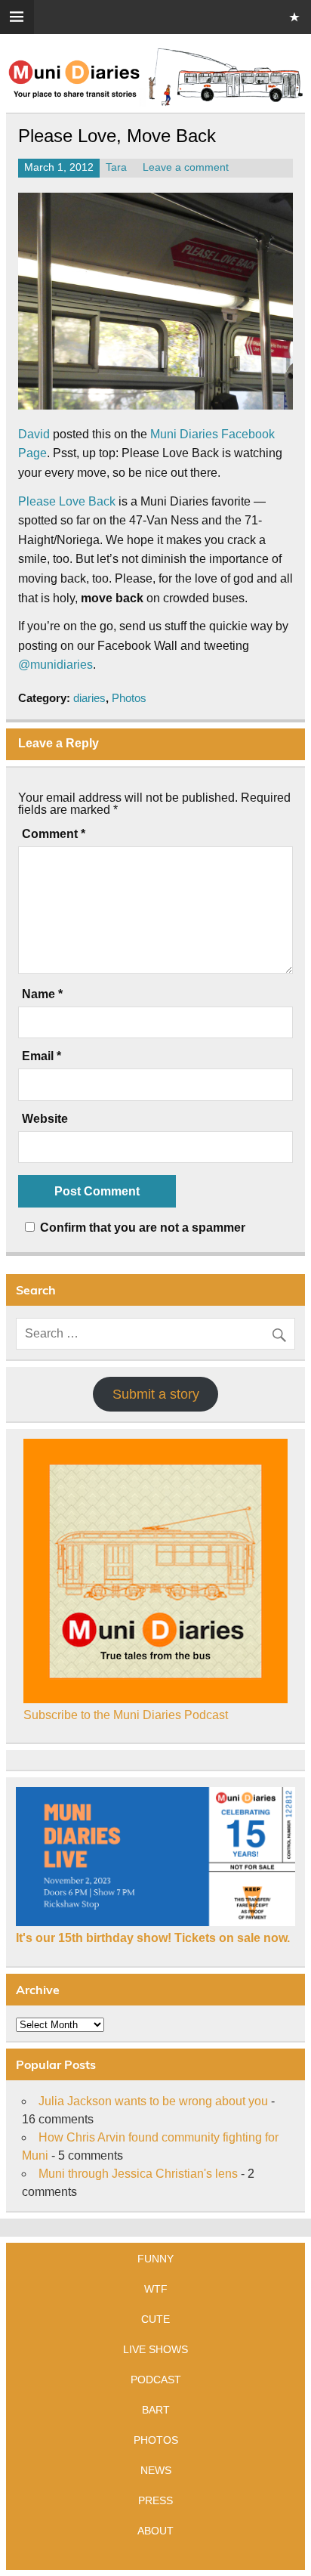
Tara (116, 167)
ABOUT (155, 2531)
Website (45, 1119)
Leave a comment (186, 167)
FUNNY (155, 2259)
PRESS (155, 2500)
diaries (89, 698)
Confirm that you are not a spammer (141, 1228)
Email (42, 1056)
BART (156, 2410)
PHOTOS (156, 2440)
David (34, 434)
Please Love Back (67, 501)
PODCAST (156, 2380)
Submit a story (156, 1394)
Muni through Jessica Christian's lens (138, 2174)
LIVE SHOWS (155, 2349)
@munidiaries (55, 665)
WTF (156, 2289)
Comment (54, 834)
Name (42, 994)
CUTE (155, 2319)
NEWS (156, 2470)
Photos (129, 698)
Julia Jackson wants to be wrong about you (153, 2101)
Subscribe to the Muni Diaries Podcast (126, 1715)
